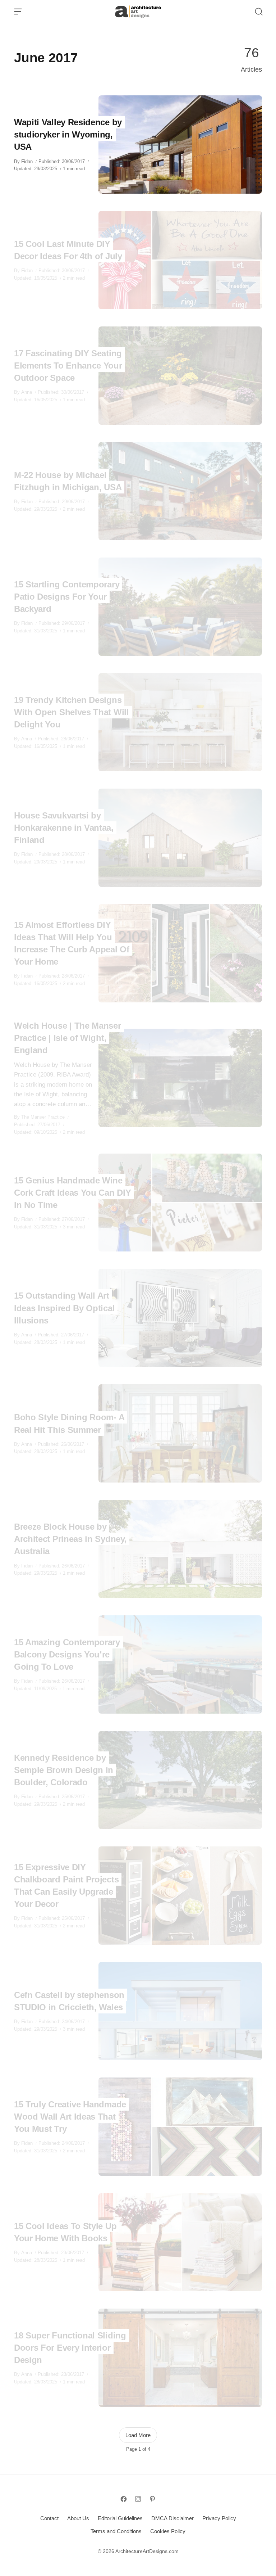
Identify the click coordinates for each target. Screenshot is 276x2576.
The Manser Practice (43, 1117)
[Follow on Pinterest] (152, 2499)
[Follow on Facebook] (124, 2499)
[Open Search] (259, 12)
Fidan (27, 161)
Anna (27, 392)
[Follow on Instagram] (138, 2499)
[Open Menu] (18, 12)
